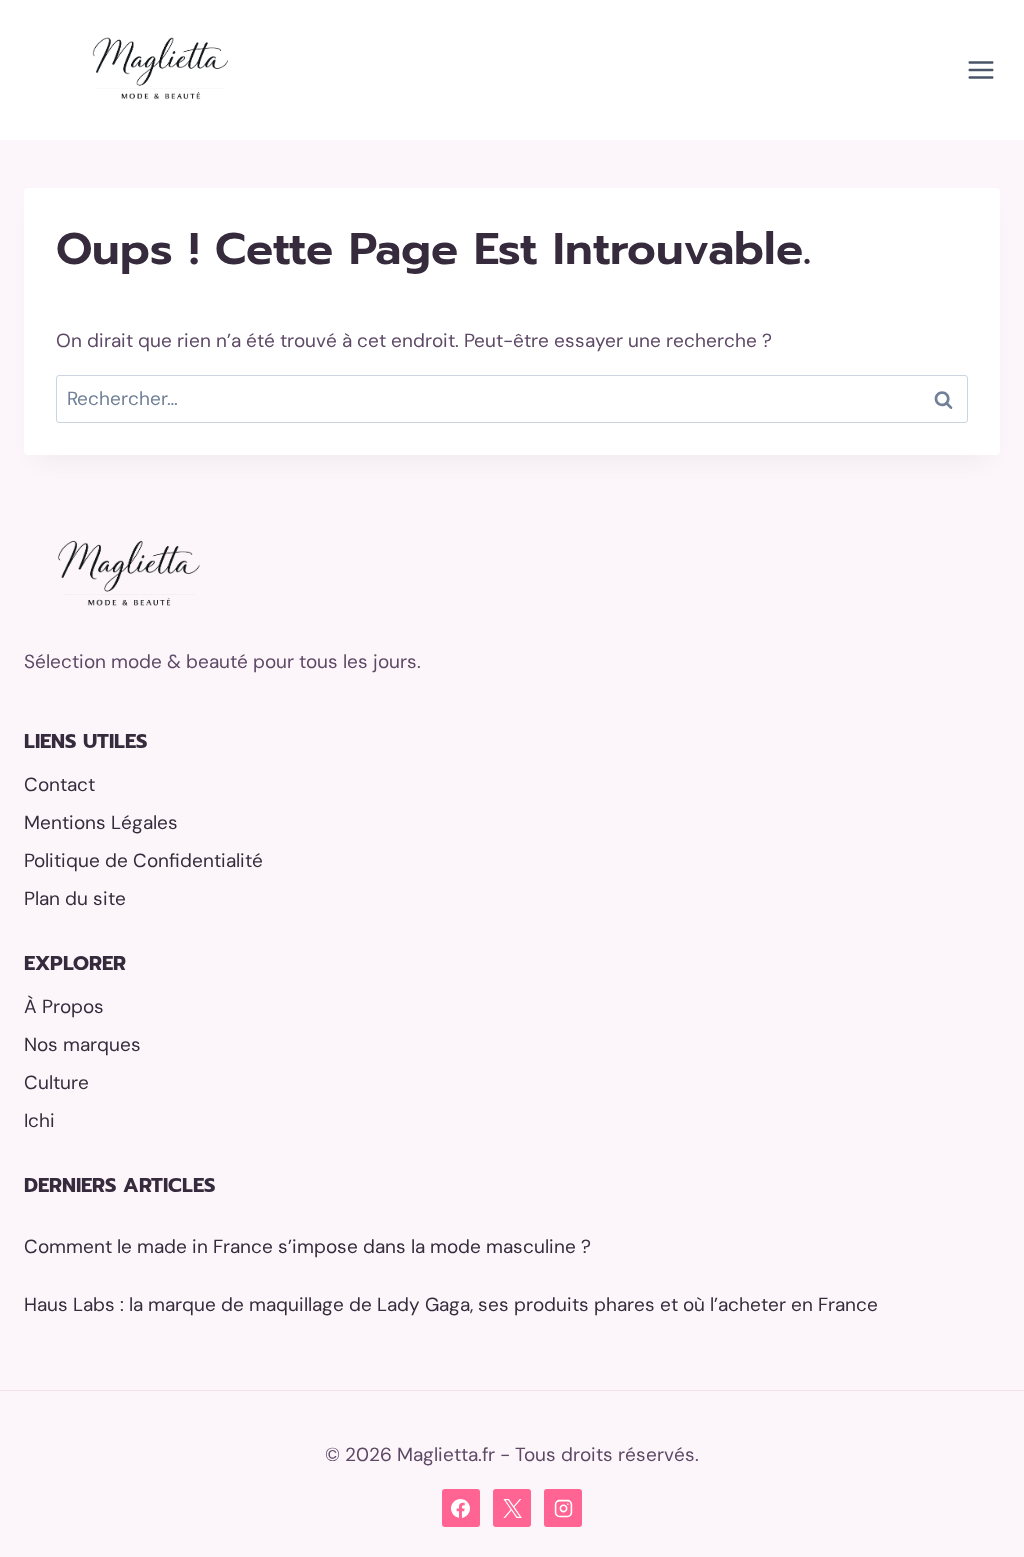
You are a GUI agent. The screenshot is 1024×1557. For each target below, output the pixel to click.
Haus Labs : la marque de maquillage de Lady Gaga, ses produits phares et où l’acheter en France (451, 1304)
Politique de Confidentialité (143, 860)
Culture (56, 1082)
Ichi (39, 1120)
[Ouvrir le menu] (980, 69)
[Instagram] (563, 1508)
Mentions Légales (101, 822)
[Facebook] (461, 1508)
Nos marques (82, 1044)
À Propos (64, 1006)
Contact (59, 784)
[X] (512, 1508)
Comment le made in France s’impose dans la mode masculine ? (307, 1246)
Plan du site (75, 898)
